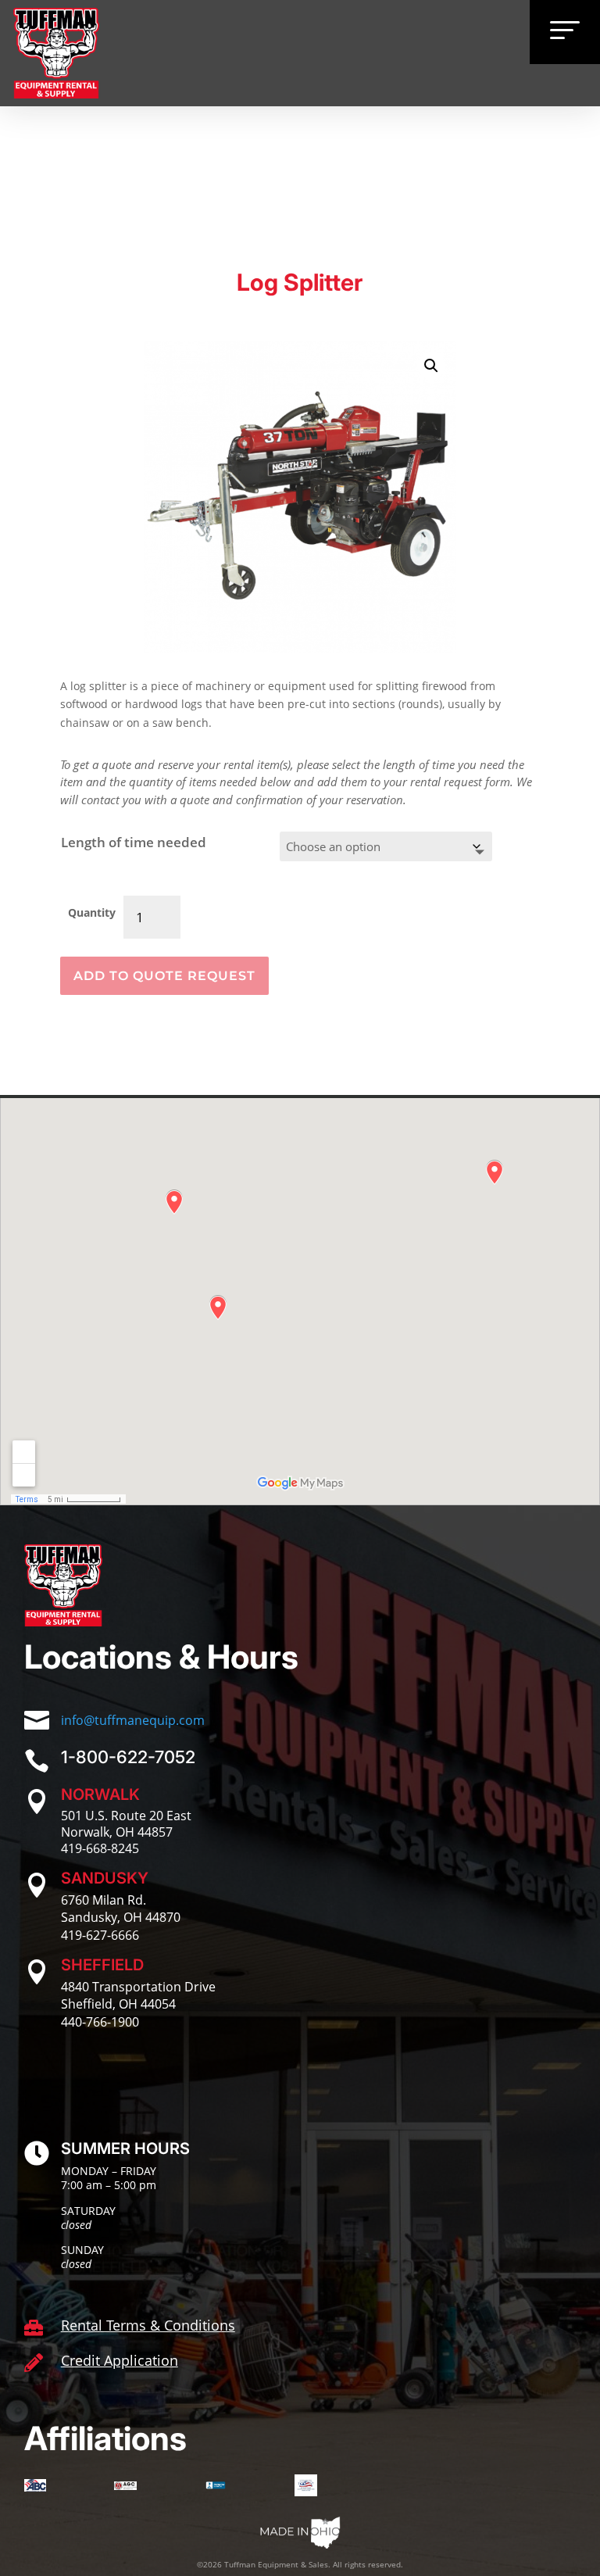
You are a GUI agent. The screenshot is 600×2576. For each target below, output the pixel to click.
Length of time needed (134, 842)
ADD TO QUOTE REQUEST (164, 976)
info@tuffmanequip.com (133, 1720)
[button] (431, 366)
